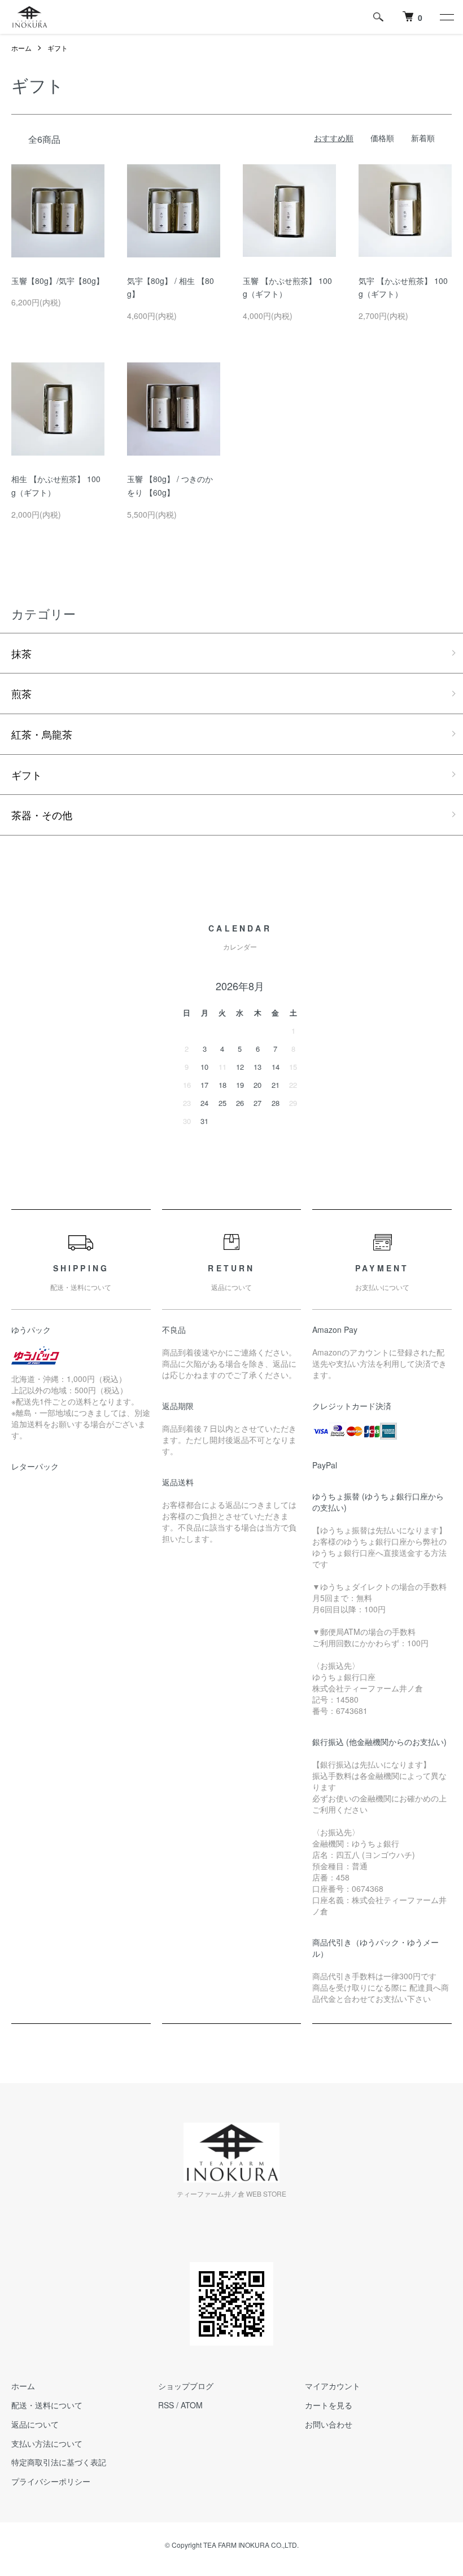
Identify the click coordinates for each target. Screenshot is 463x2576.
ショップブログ (186, 2386)
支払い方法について (47, 2443)
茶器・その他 (42, 815)
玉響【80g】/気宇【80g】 (58, 281)
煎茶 (21, 693)
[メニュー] (446, 17)
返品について (35, 2424)
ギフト (58, 48)
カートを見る (329, 2405)
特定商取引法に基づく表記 (59, 2462)
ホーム (21, 48)
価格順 (382, 138)
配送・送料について (47, 2405)
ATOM (192, 2405)
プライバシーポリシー (51, 2481)
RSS (166, 2405)
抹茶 (21, 653)
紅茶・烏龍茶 (42, 734)
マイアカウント (333, 2386)
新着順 (423, 138)
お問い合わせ (329, 2424)
